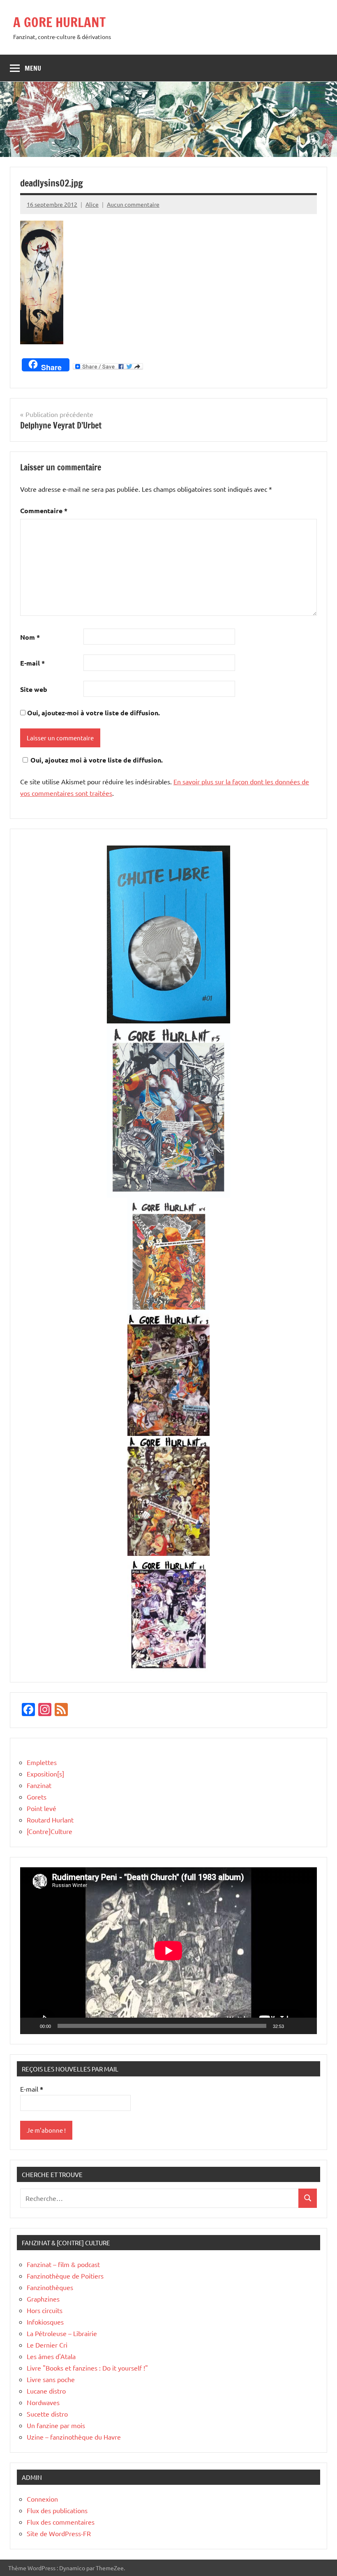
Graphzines (43, 2299)
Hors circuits (45, 2310)
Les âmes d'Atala (51, 2356)
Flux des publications (57, 2510)
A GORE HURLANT (59, 22)
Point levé (42, 1808)
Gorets (37, 1797)
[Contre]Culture (50, 1831)
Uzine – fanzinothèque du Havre (74, 2437)
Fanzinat (39, 1785)
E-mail (32, 663)
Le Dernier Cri (47, 2345)
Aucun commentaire (133, 204)
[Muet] (293, 2026)
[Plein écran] (306, 2026)
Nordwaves (43, 2402)
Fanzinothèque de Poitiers (65, 2276)
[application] (168, 1951)
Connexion (42, 2499)
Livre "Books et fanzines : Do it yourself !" (87, 2368)
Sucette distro (47, 2414)
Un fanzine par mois (56, 2425)
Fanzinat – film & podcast (63, 2264)
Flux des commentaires (61, 2522)
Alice (92, 204)
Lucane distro (46, 2391)
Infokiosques (45, 2322)
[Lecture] (31, 2026)
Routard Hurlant (50, 1820)
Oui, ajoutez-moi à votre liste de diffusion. (93, 713)
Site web (34, 689)
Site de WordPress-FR (59, 2533)
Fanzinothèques (50, 2287)
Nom (30, 637)
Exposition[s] (45, 1774)
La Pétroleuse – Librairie (62, 2333)
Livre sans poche (51, 2379)
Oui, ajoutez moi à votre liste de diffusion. (97, 760)
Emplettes (42, 1762)
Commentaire (44, 510)
